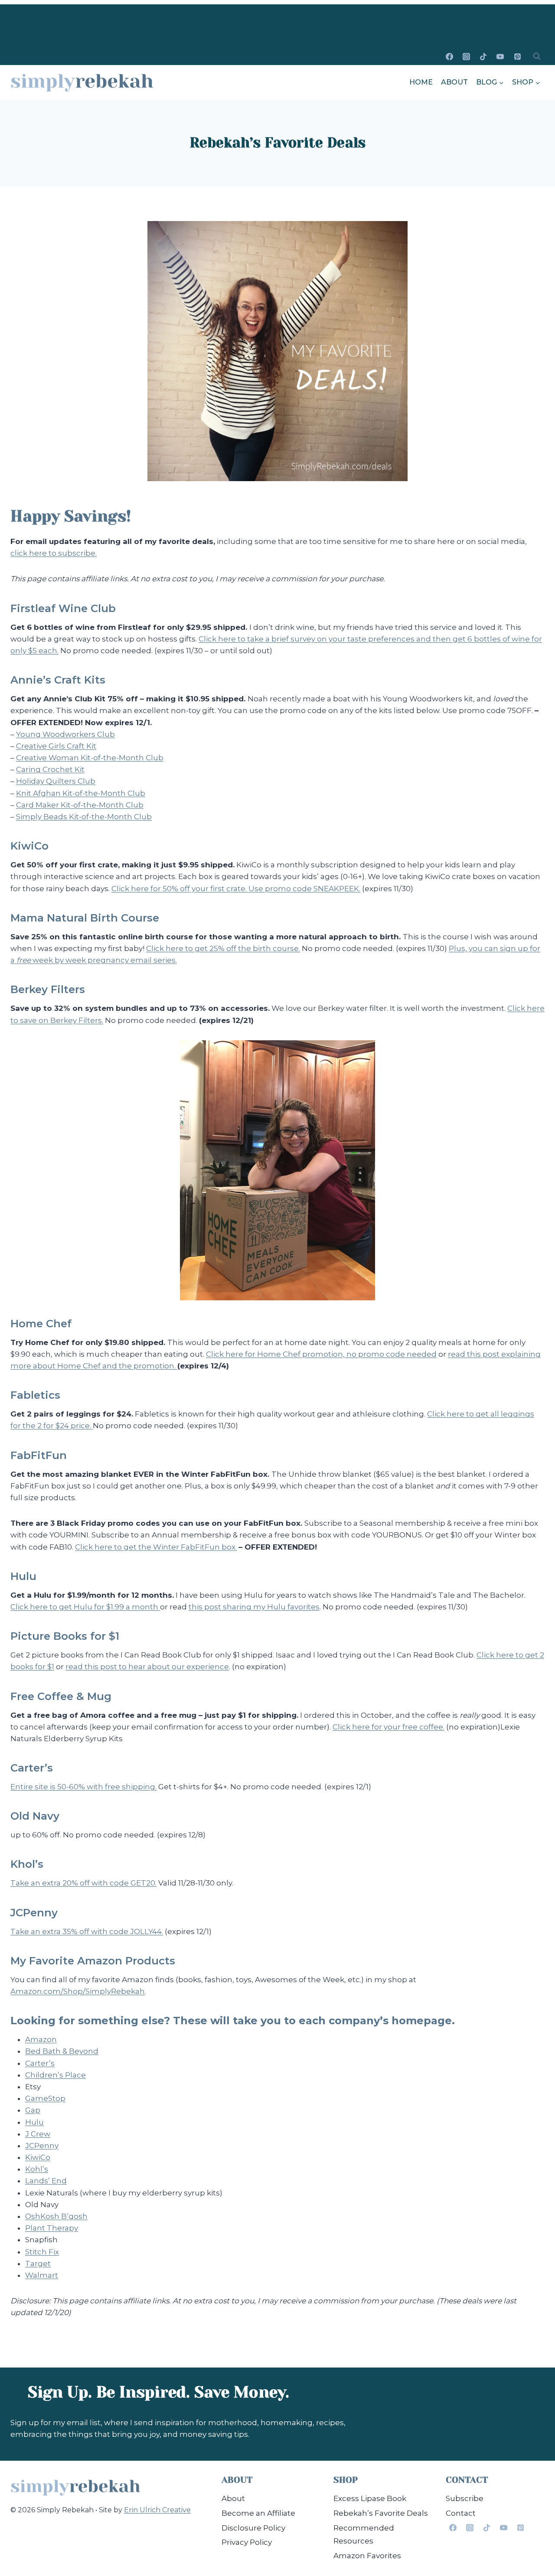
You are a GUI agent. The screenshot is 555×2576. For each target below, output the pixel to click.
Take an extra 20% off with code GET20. (83, 1883)
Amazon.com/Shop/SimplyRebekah (78, 1991)
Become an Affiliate (258, 2513)
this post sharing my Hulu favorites (254, 1607)
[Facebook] (450, 56)
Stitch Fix (42, 2252)
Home (421, 82)
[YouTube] (500, 56)
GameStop (45, 2098)
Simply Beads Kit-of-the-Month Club (84, 817)
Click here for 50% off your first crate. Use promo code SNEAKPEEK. (236, 889)
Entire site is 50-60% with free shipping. (83, 1787)
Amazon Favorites (367, 2556)
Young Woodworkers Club (65, 734)
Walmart (42, 2275)
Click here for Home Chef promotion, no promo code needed (321, 1354)
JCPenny (42, 2146)
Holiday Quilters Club (56, 781)
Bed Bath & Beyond (62, 2051)
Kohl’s (37, 2169)
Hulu (34, 2122)
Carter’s (40, 2063)
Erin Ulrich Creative (157, 2510)
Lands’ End (46, 2181)
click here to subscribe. (54, 553)
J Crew (38, 2134)
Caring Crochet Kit (50, 769)
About (454, 82)
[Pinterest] (517, 56)
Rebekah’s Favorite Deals (381, 2513)
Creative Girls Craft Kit (56, 746)
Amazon (41, 2039)
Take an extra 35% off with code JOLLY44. (87, 1931)
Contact (461, 2513)
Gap (33, 2110)
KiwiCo (38, 2157)
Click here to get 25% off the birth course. (223, 948)
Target (38, 2263)
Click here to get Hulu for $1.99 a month (85, 1607)
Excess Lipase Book (370, 2498)
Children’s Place (55, 2075)
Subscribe (465, 2498)
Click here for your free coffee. (388, 1727)
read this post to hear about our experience (147, 1667)
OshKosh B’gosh (56, 2216)
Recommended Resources (364, 2535)
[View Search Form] (537, 56)
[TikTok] (483, 56)
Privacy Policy (247, 2542)
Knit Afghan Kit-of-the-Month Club (81, 793)
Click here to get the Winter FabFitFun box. (156, 1547)
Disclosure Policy (253, 2528)
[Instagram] (467, 56)
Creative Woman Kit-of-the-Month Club (90, 758)
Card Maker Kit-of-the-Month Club (80, 805)
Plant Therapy (52, 2228)
